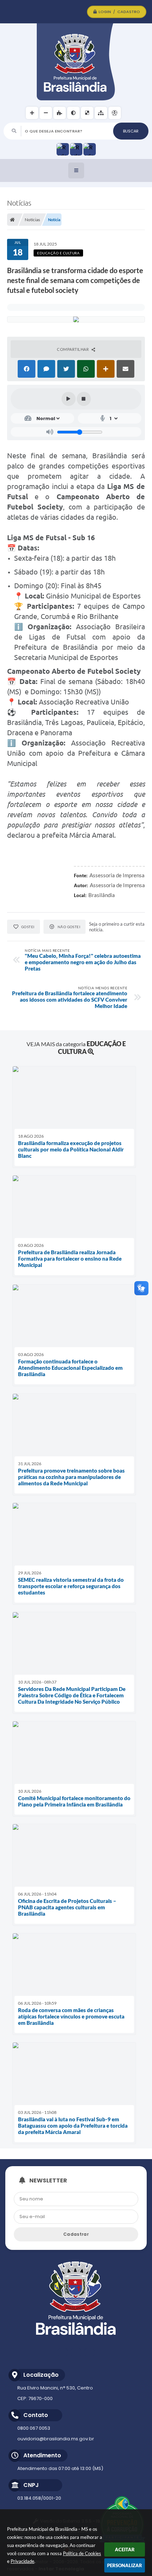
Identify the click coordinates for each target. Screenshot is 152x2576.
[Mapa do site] (101, 113)
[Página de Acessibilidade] (115, 113)
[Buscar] (131, 131)
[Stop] (84, 399)
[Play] (69, 399)
